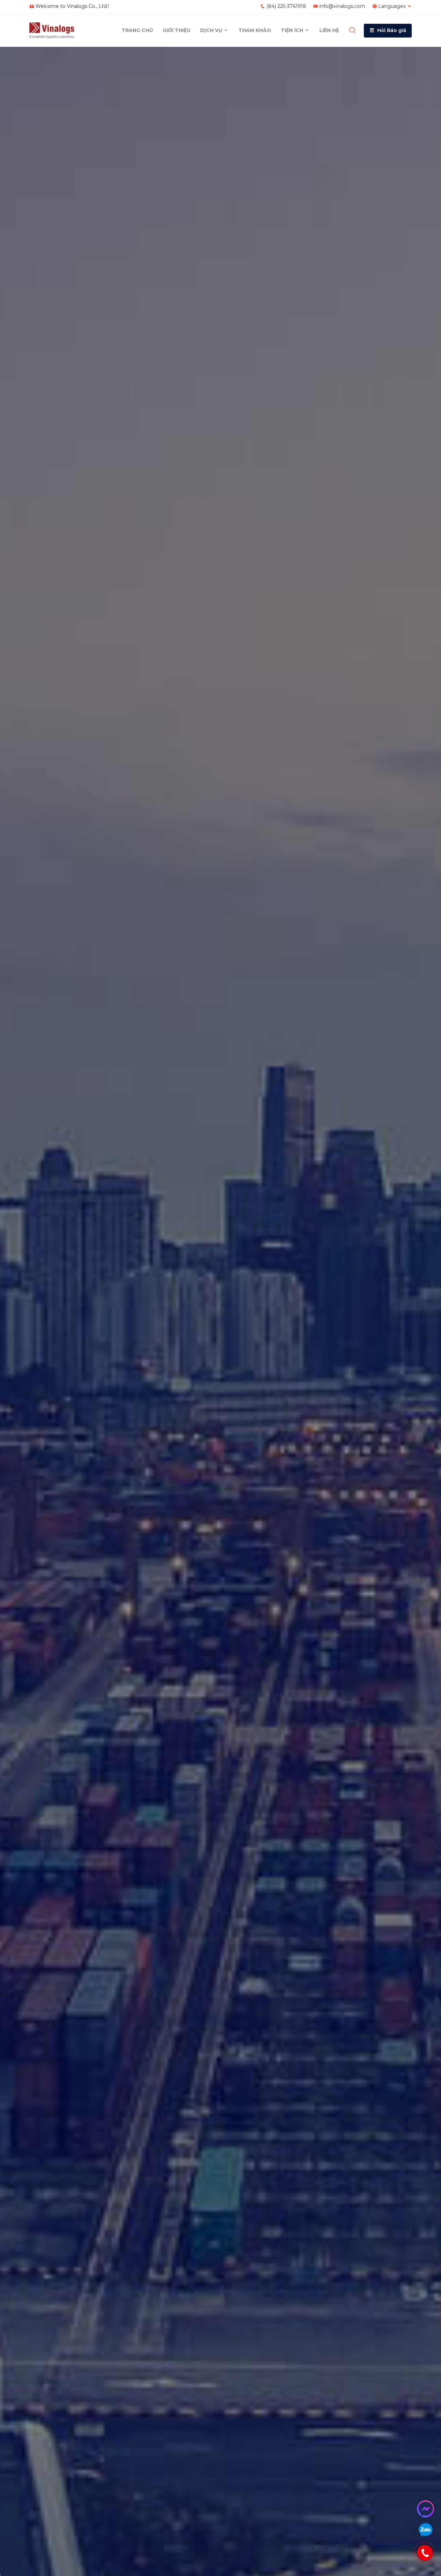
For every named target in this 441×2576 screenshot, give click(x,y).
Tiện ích (293, 30)
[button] (388, 31)
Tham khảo (255, 30)
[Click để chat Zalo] (425, 2530)
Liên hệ (329, 30)
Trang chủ (137, 30)
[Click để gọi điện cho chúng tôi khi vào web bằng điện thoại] (425, 2553)
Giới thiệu (177, 30)
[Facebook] (425, 2509)
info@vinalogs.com (342, 6)
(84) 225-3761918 (286, 6)
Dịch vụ (212, 30)
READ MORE (60, 1322)
